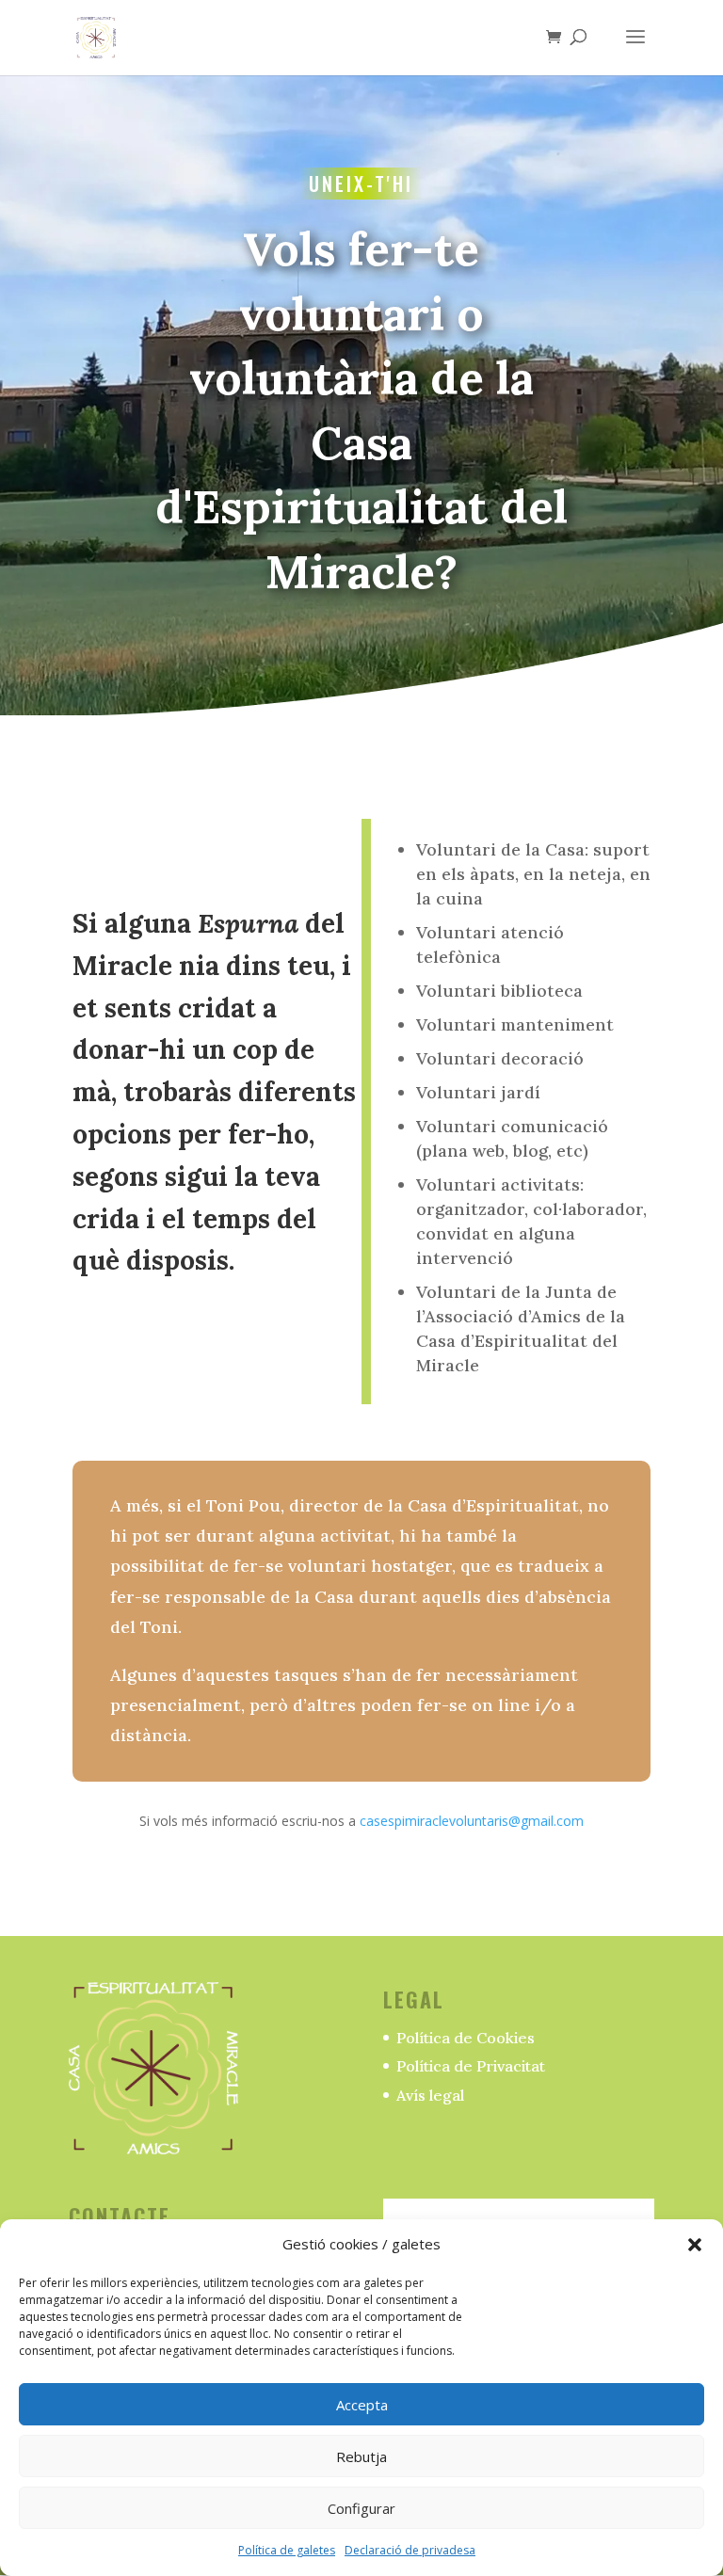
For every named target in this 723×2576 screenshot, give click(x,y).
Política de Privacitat (471, 2066)
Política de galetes (287, 2550)
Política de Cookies (466, 2038)
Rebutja (361, 2456)
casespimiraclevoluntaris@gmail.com (472, 1821)
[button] (695, 2245)
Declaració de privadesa (410, 2550)
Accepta (362, 2405)
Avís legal (430, 2095)
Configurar (361, 2508)
